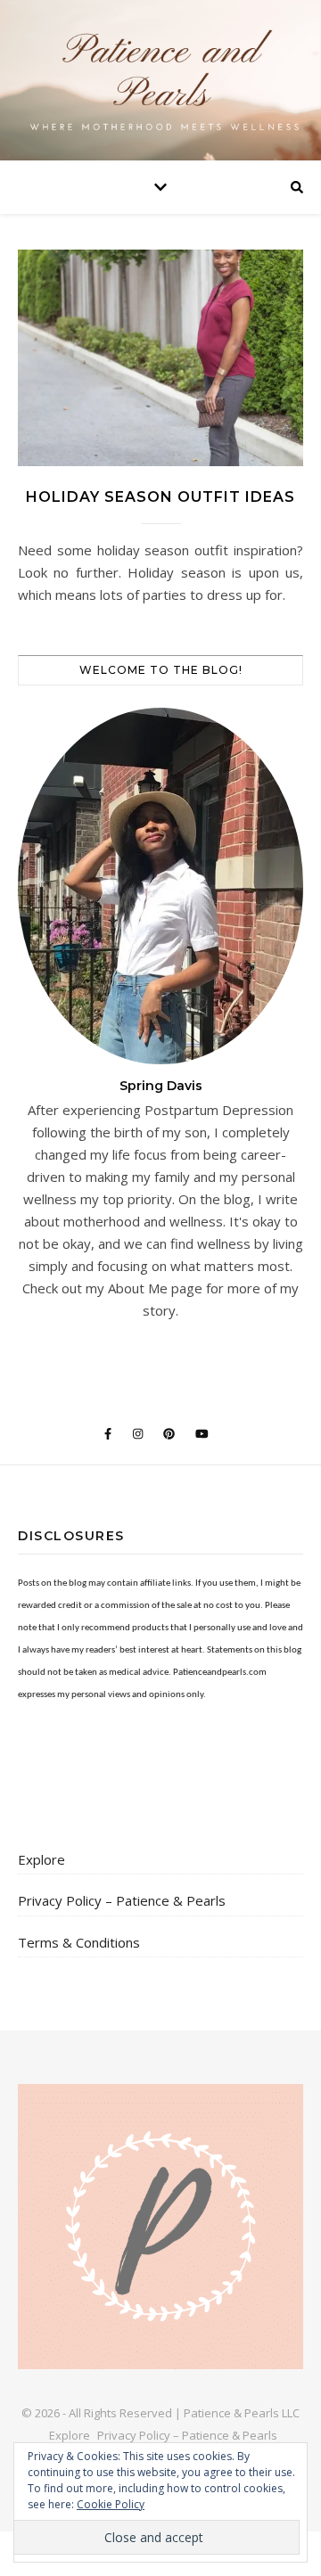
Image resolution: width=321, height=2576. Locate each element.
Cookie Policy (111, 2504)
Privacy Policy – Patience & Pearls (122, 1900)
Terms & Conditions (79, 1942)
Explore (41, 1859)
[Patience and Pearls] (160, 80)
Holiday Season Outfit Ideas (160, 497)
